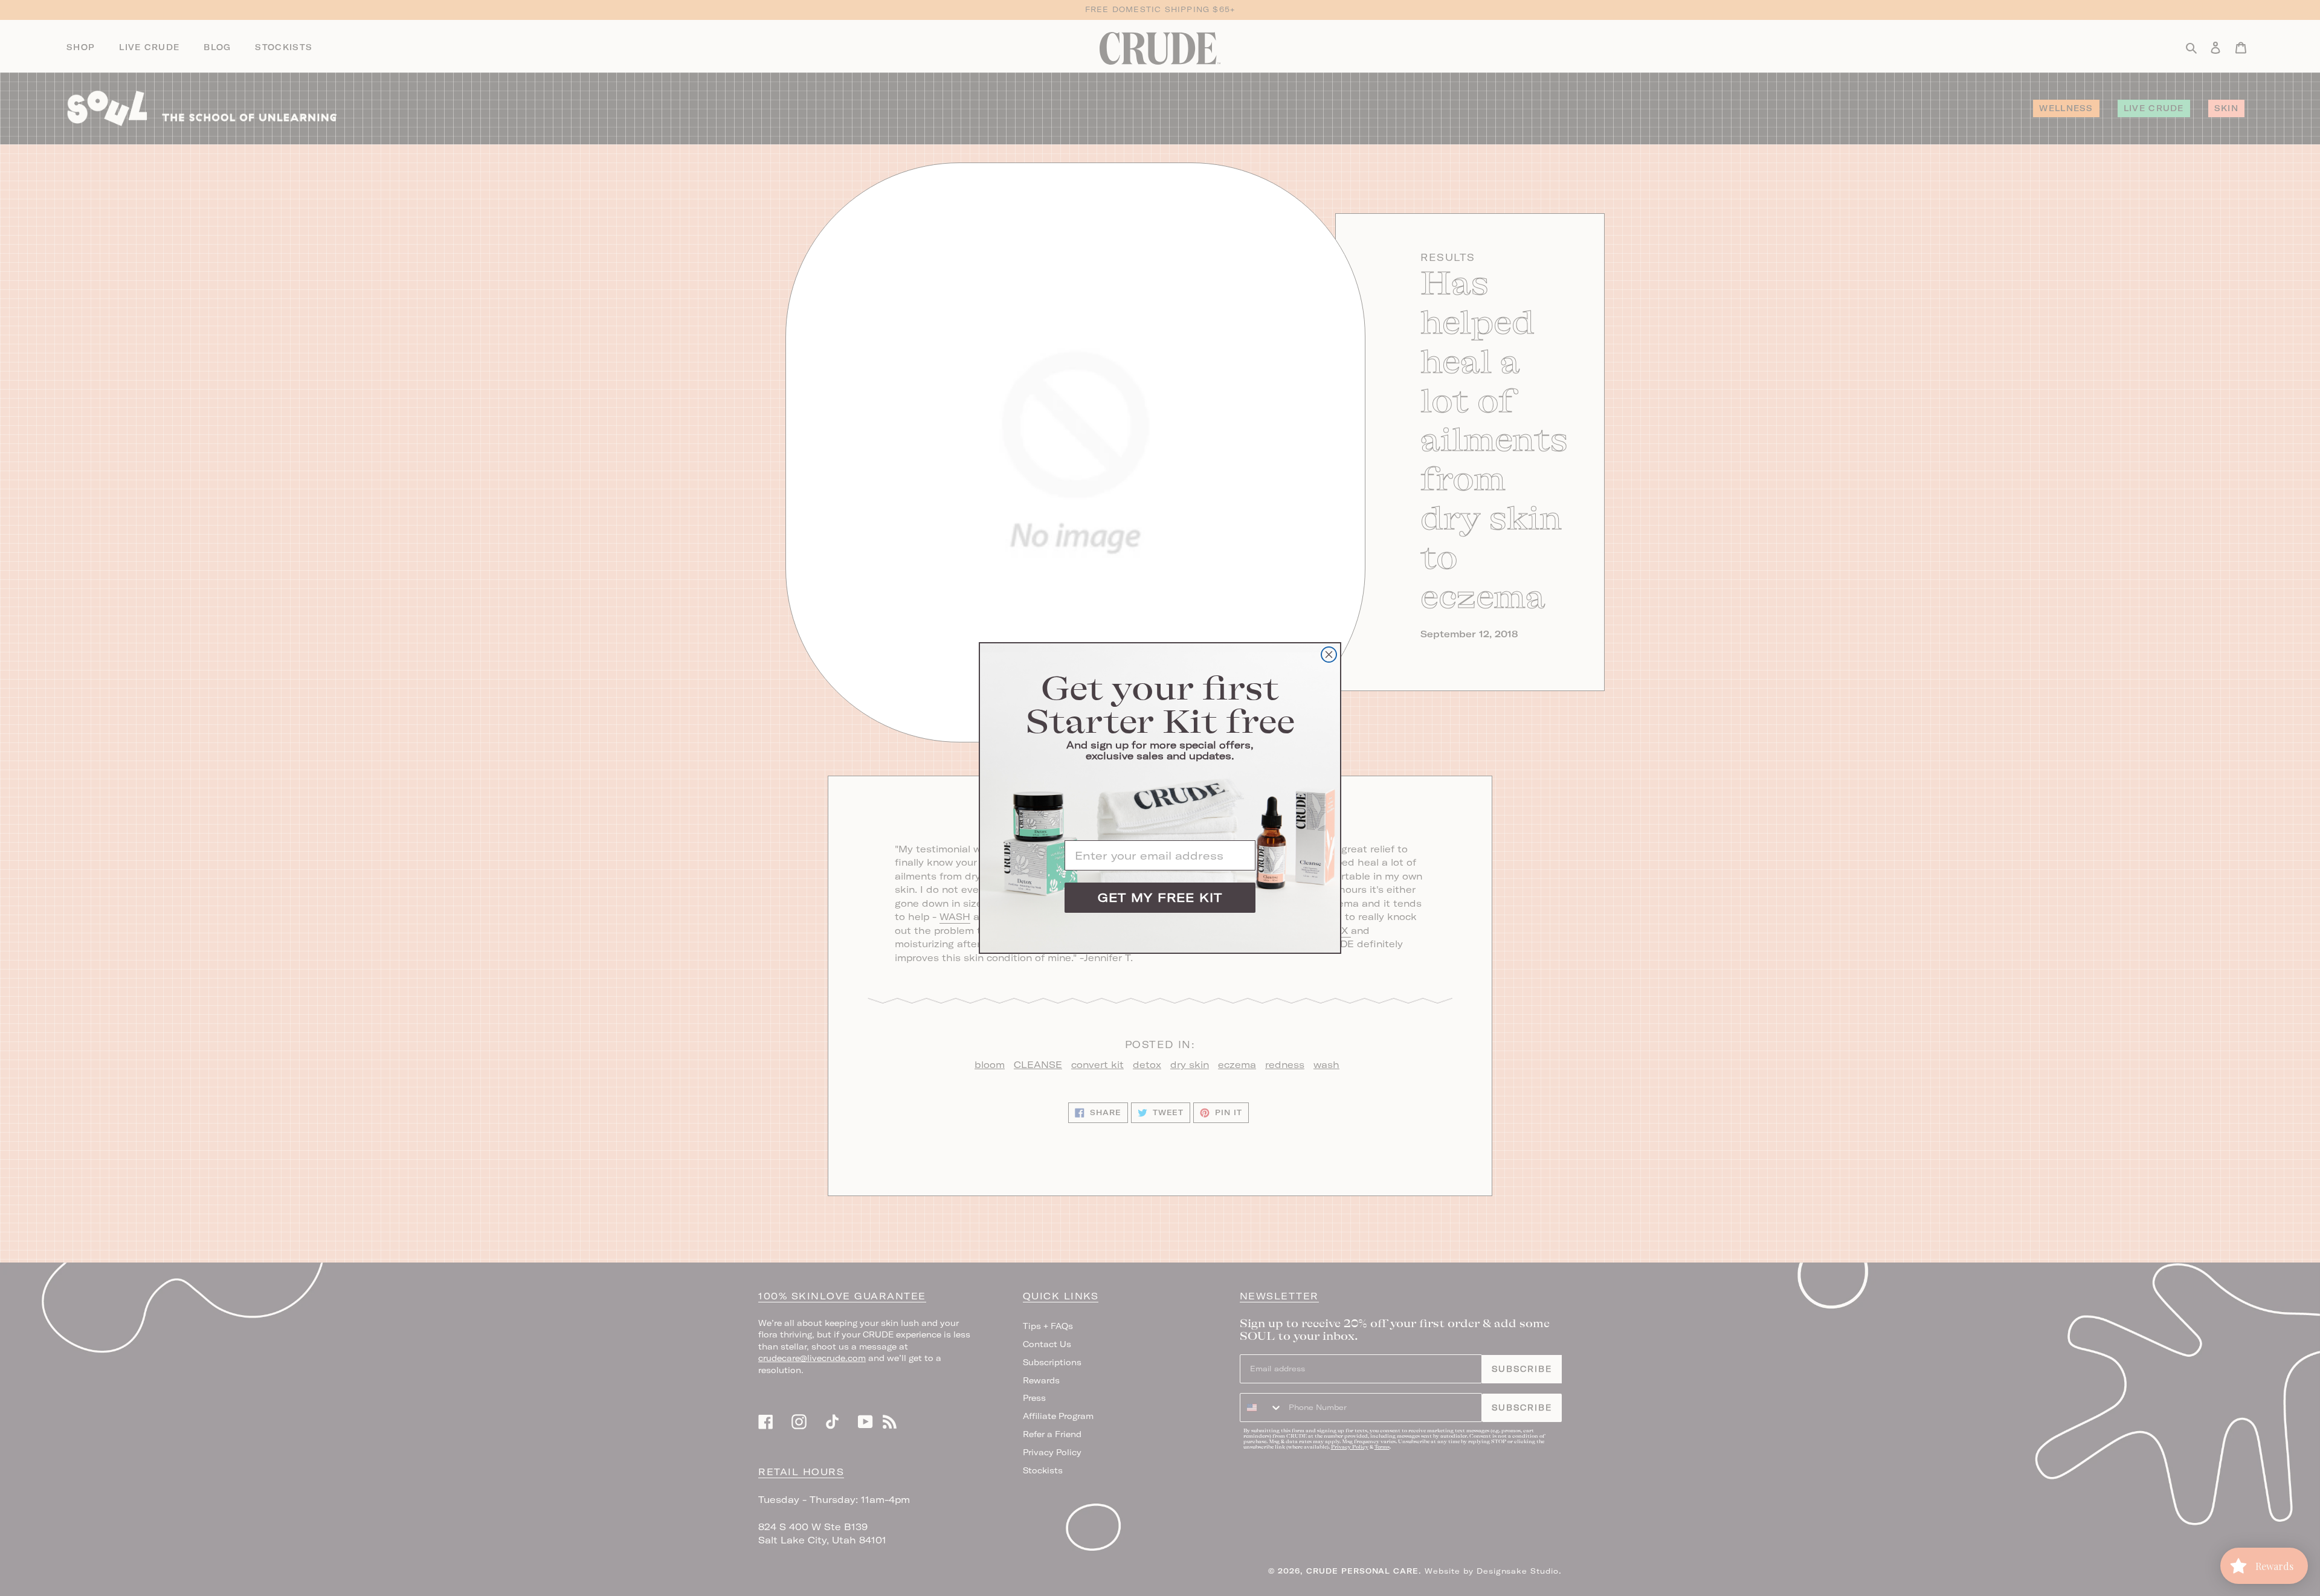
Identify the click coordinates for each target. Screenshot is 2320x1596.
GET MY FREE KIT (1160, 897)
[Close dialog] (1329, 655)
